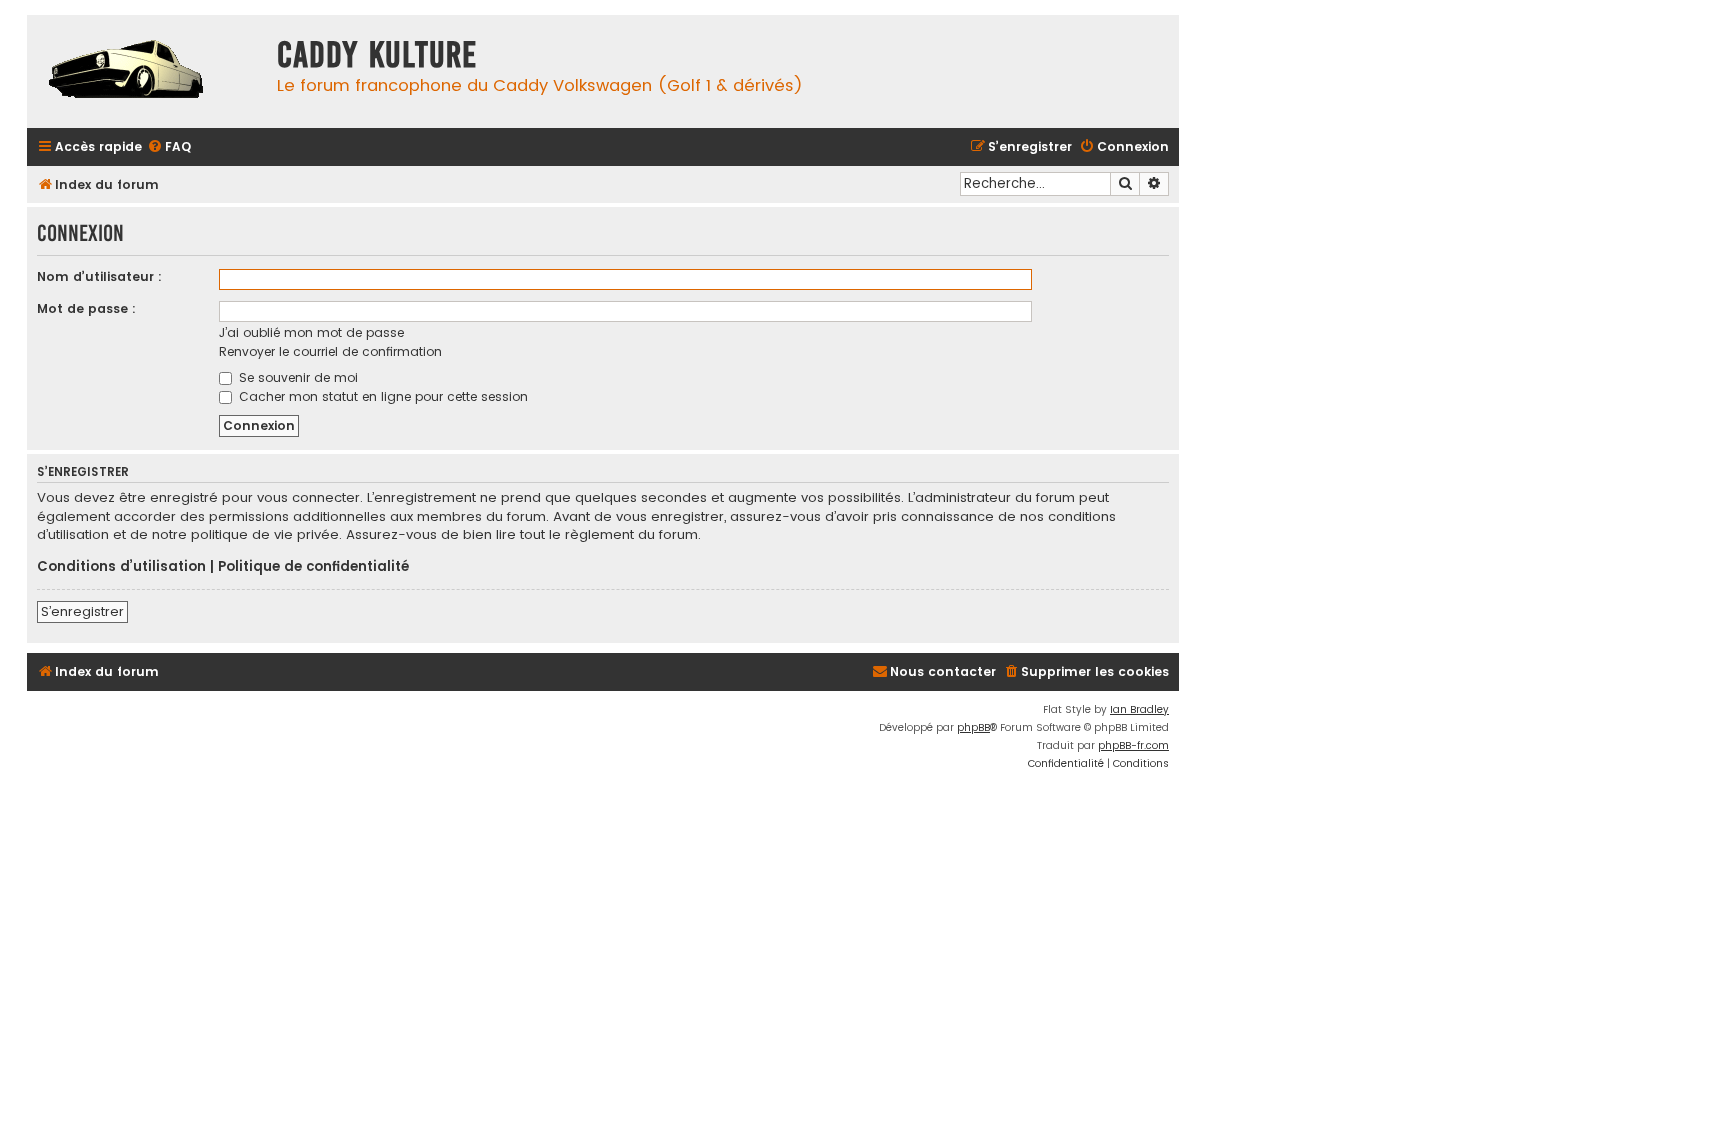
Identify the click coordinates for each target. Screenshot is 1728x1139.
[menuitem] (169, 147)
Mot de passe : (86, 308)
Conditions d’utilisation (121, 567)
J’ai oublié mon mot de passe (311, 332)
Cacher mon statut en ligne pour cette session (381, 396)
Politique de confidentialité (313, 567)
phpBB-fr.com (1133, 745)
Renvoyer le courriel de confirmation (330, 351)
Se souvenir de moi (296, 377)
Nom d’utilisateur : (99, 276)
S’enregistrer (82, 611)
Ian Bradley (1139, 709)
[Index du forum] (147, 71)
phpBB (973, 727)
